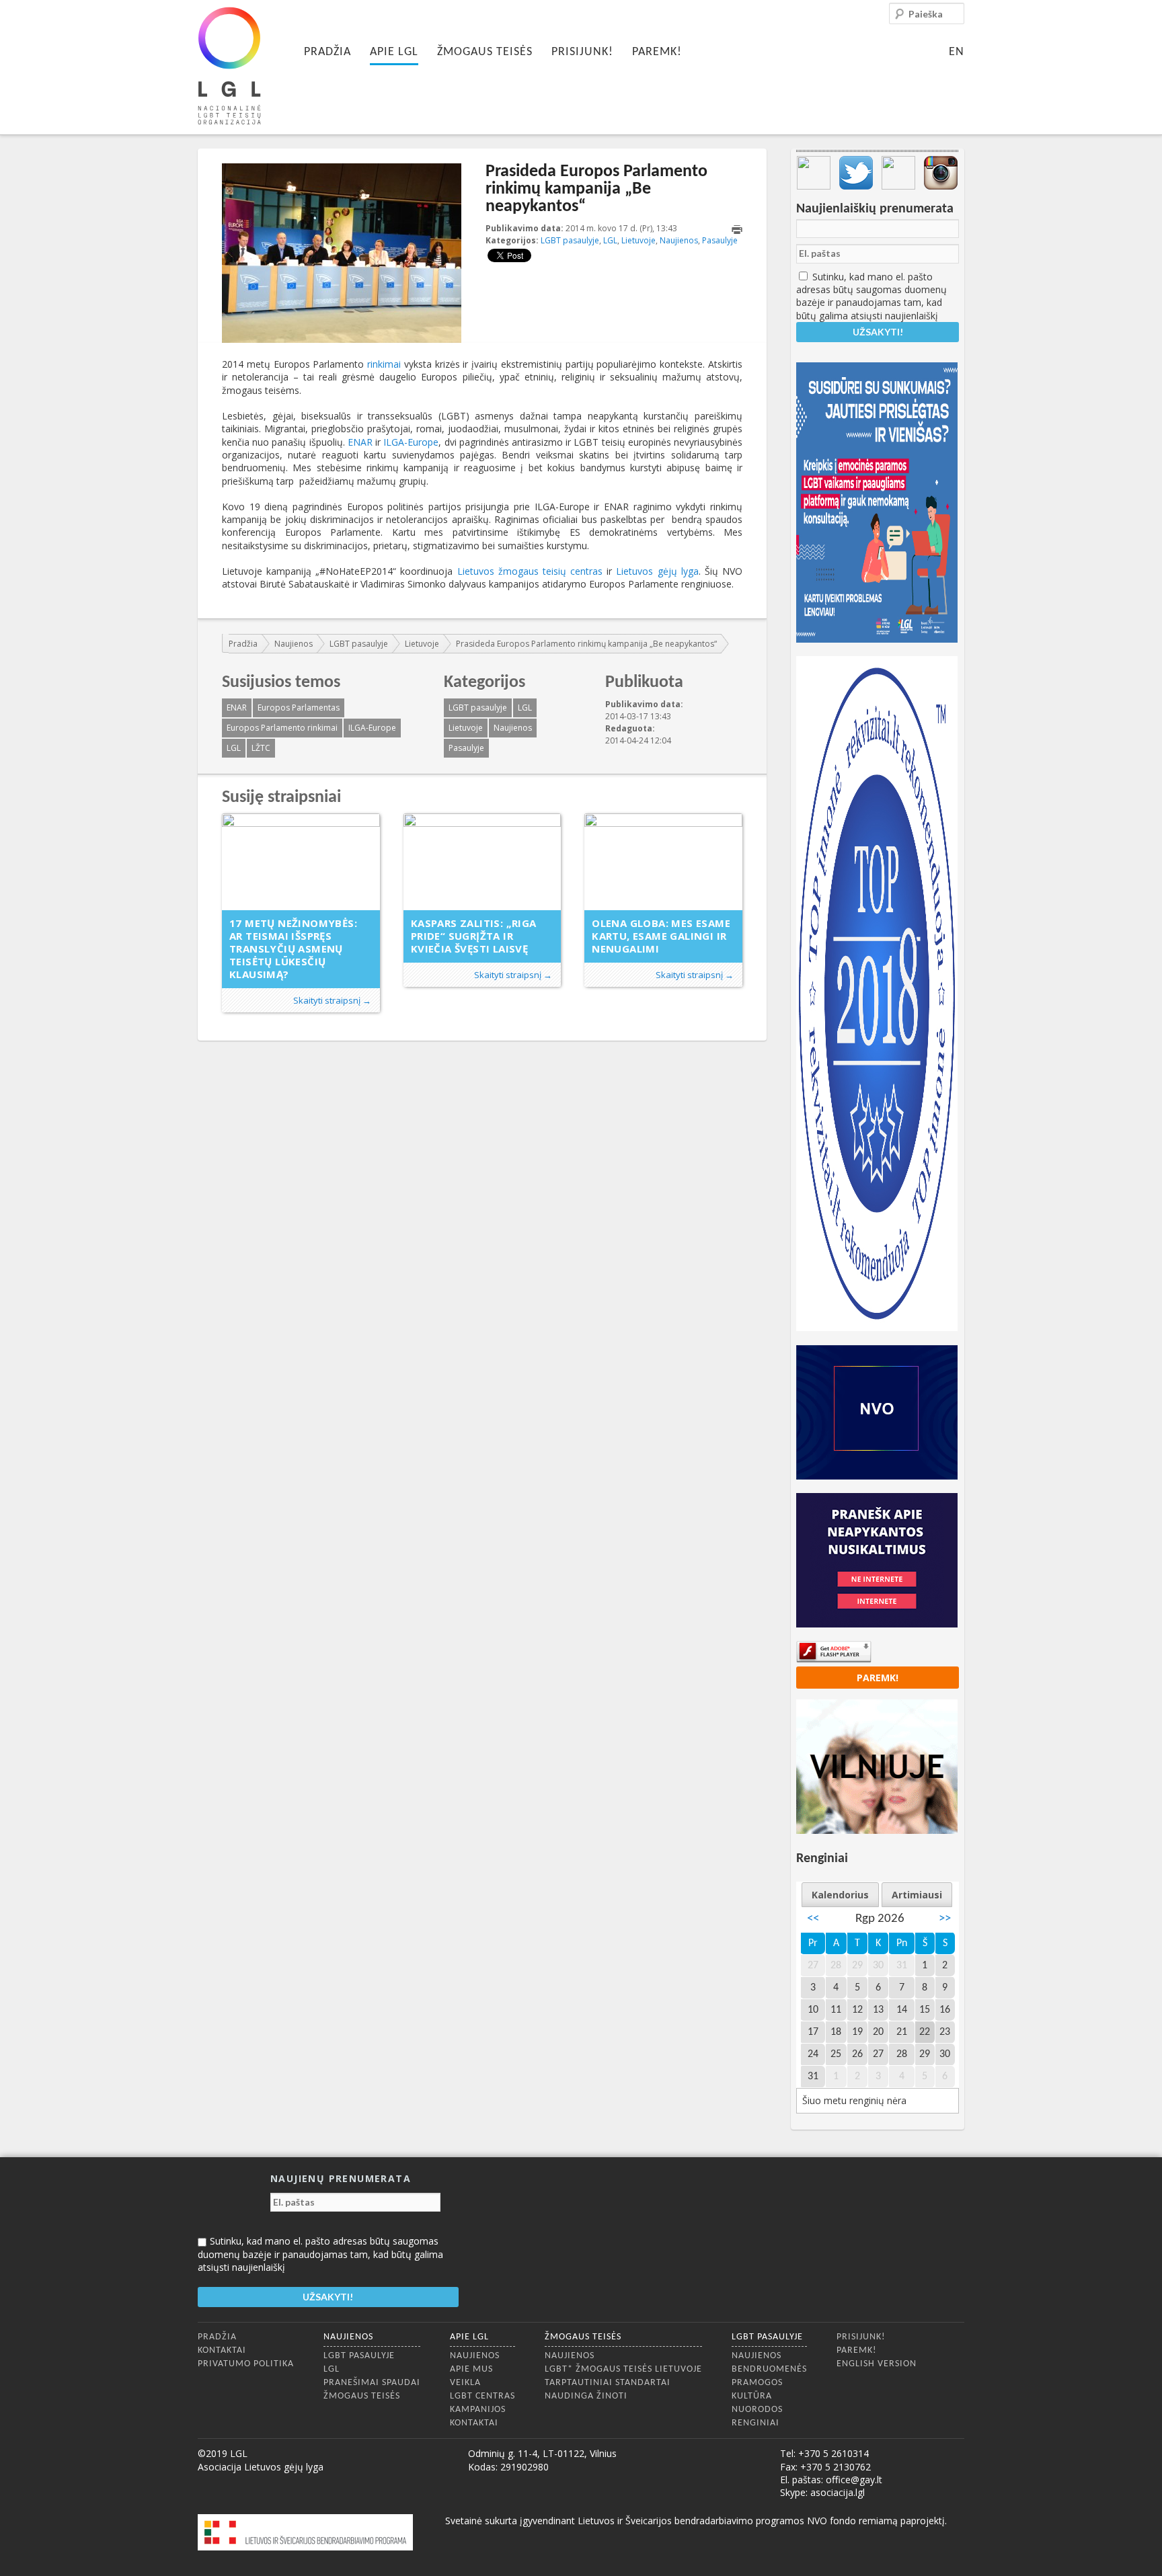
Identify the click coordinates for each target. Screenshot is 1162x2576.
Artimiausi (917, 1895)
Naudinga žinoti (586, 2396)
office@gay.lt (854, 2480)
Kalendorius (840, 1895)
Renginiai (756, 2423)
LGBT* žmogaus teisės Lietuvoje (623, 2369)
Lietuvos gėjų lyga (657, 571)
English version (877, 2364)
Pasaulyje (720, 240)
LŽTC (261, 748)
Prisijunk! (582, 52)
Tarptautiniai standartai (608, 2383)
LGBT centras (482, 2396)
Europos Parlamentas (299, 708)
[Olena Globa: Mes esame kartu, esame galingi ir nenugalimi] (663, 862)
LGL (610, 240)
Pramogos (757, 2383)
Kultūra (752, 2396)
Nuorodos (757, 2410)
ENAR (360, 442)
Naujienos (679, 240)
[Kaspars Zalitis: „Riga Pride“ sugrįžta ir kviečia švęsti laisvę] (482, 862)
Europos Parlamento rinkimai (282, 728)
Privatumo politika (246, 2364)
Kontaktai (222, 2350)
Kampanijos (478, 2410)
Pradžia (327, 52)
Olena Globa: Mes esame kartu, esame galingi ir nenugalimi (661, 936)
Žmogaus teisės (485, 52)
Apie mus (471, 2369)
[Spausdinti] (737, 230)
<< (813, 1919)
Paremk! (657, 52)
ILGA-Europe (411, 442)
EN (957, 52)
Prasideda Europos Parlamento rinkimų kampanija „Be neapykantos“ (586, 644)
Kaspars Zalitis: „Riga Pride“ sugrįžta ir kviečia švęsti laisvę (474, 936)
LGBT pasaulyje (570, 240)
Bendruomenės (769, 2369)
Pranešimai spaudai (372, 2383)
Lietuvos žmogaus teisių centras (530, 571)
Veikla (465, 2383)
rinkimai (384, 364)
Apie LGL (394, 52)
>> (945, 1919)
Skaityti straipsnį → (332, 1000)
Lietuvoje (638, 240)
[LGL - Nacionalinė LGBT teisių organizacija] (229, 66)
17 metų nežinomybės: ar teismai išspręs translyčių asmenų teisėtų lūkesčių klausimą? (293, 949)
